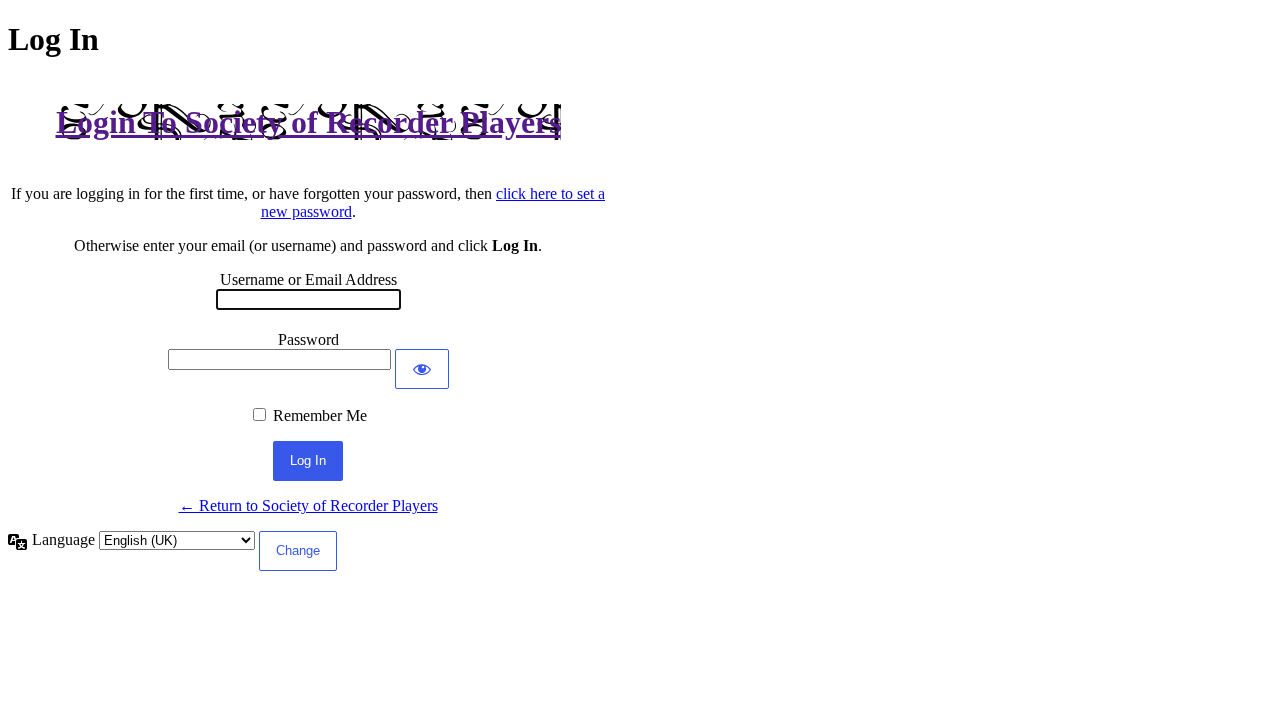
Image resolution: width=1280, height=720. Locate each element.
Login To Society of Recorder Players (308, 122)
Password (308, 339)
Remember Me (320, 415)
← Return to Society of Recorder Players (308, 505)
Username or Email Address (308, 279)
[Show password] (422, 369)
